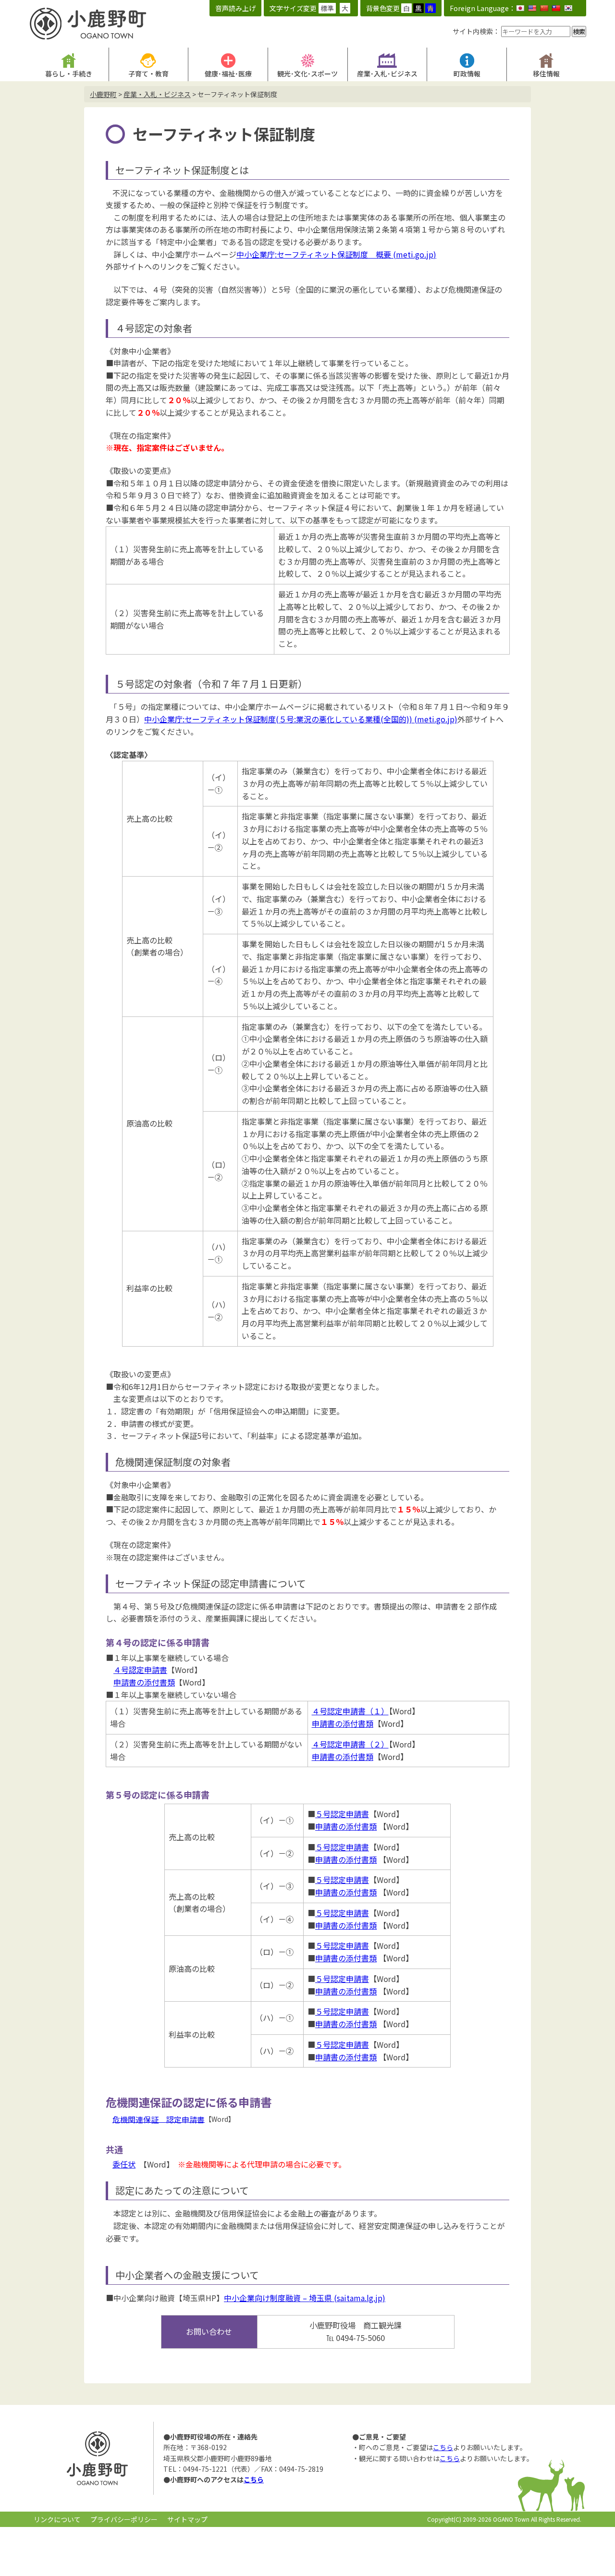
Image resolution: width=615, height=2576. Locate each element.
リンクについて (57, 2519)
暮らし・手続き (69, 74)
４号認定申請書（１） (350, 1711)
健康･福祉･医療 (228, 74)
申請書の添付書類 (144, 1682)
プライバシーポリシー (124, 2519)
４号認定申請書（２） (350, 1744)
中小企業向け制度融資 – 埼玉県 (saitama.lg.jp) (305, 2298)
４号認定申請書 (140, 1670)
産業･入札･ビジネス (387, 74)
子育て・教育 (148, 74)
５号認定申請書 (342, 1814)
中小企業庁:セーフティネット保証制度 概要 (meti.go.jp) (336, 254)
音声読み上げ (235, 8)
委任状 (124, 2164)
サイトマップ (187, 2519)
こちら (254, 2479)
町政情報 (467, 74)
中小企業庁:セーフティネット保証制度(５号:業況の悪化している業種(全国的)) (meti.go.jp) (301, 719)
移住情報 (546, 74)
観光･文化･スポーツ (307, 74)
